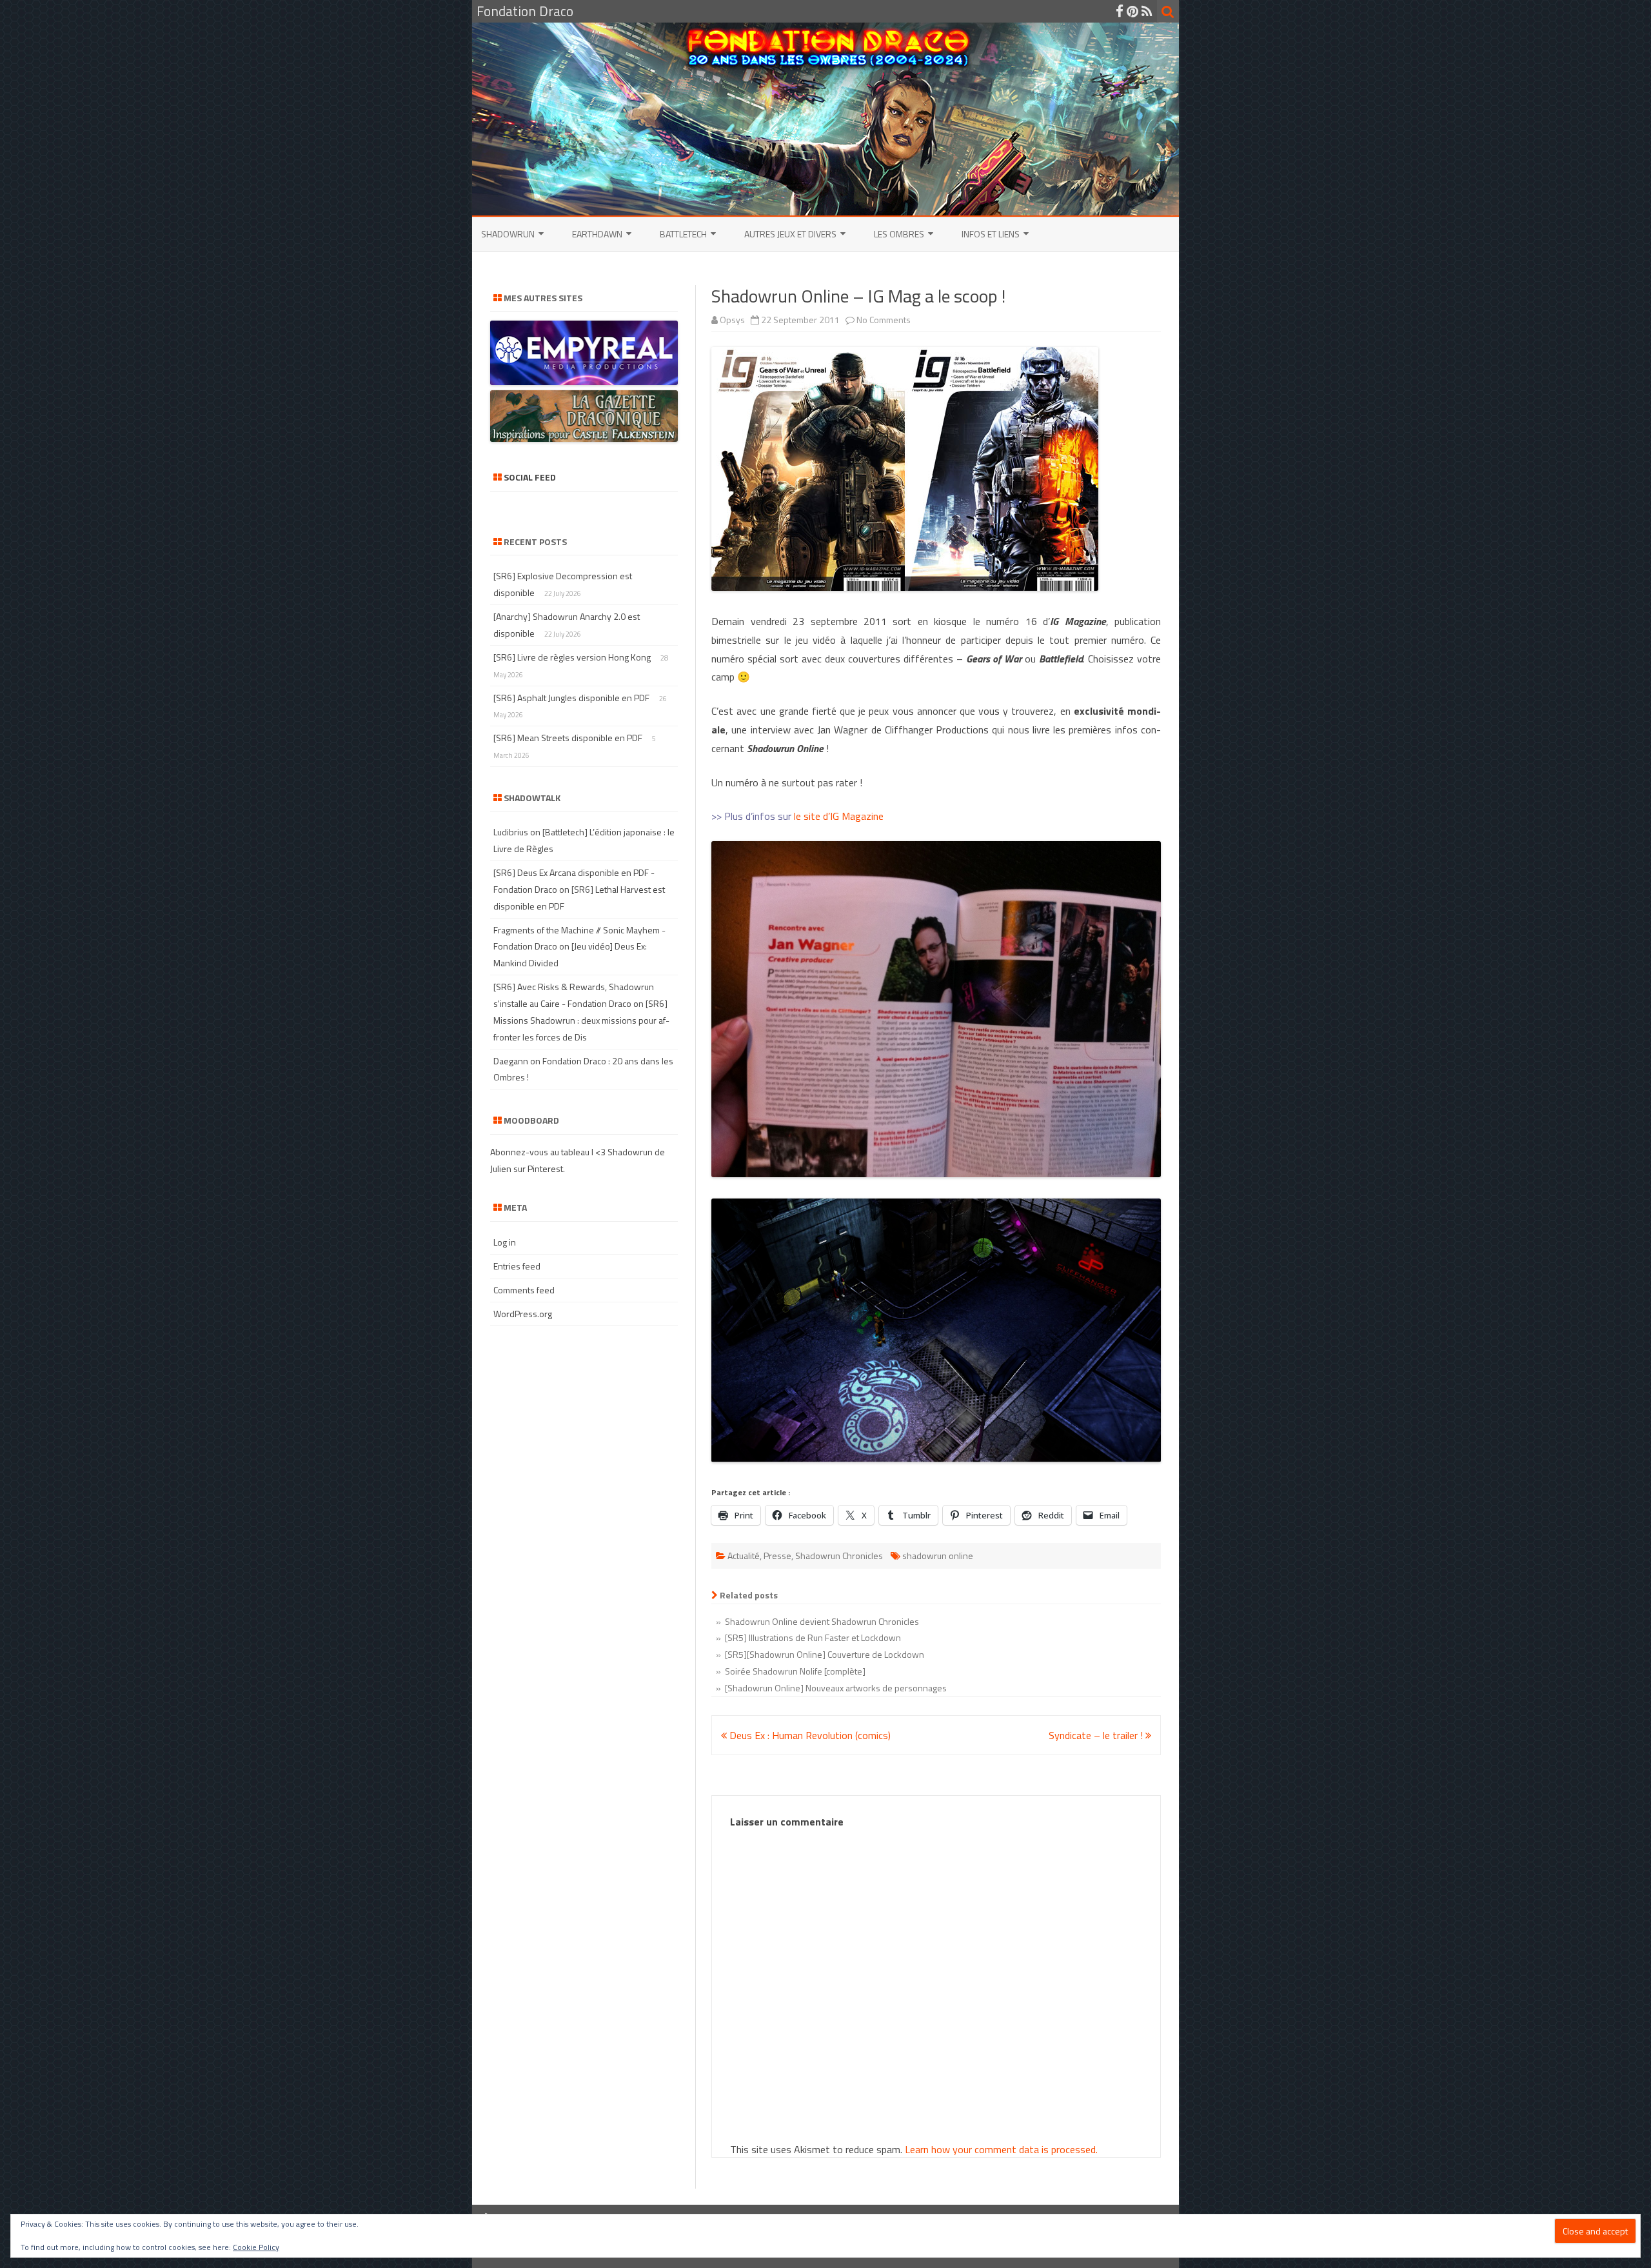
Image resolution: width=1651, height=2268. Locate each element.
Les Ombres (899, 234)
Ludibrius (511, 832)
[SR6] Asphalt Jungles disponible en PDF (571, 698)
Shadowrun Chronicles (839, 1556)
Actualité (744, 1556)
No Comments (884, 320)
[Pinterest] (1132, 11)
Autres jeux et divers (790, 234)
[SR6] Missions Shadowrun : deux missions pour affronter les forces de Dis (581, 1020)
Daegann (511, 1061)
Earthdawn (597, 234)
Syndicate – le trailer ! (1097, 1735)
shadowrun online (938, 1556)
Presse (777, 1556)
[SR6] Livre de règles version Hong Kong (572, 657)
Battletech (683, 234)
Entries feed (517, 1266)
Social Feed (530, 477)
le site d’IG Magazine (839, 816)
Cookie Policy (256, 2247)
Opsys (732, 320)
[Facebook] (1120, 11)
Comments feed (524, 1290)
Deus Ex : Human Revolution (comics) (809, 1735)
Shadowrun (508, 234)
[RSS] (1147, 11)
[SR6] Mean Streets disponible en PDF (568, 738)
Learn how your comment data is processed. (1001, 2149)
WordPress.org (523, 1314)
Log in (505, 1242)
